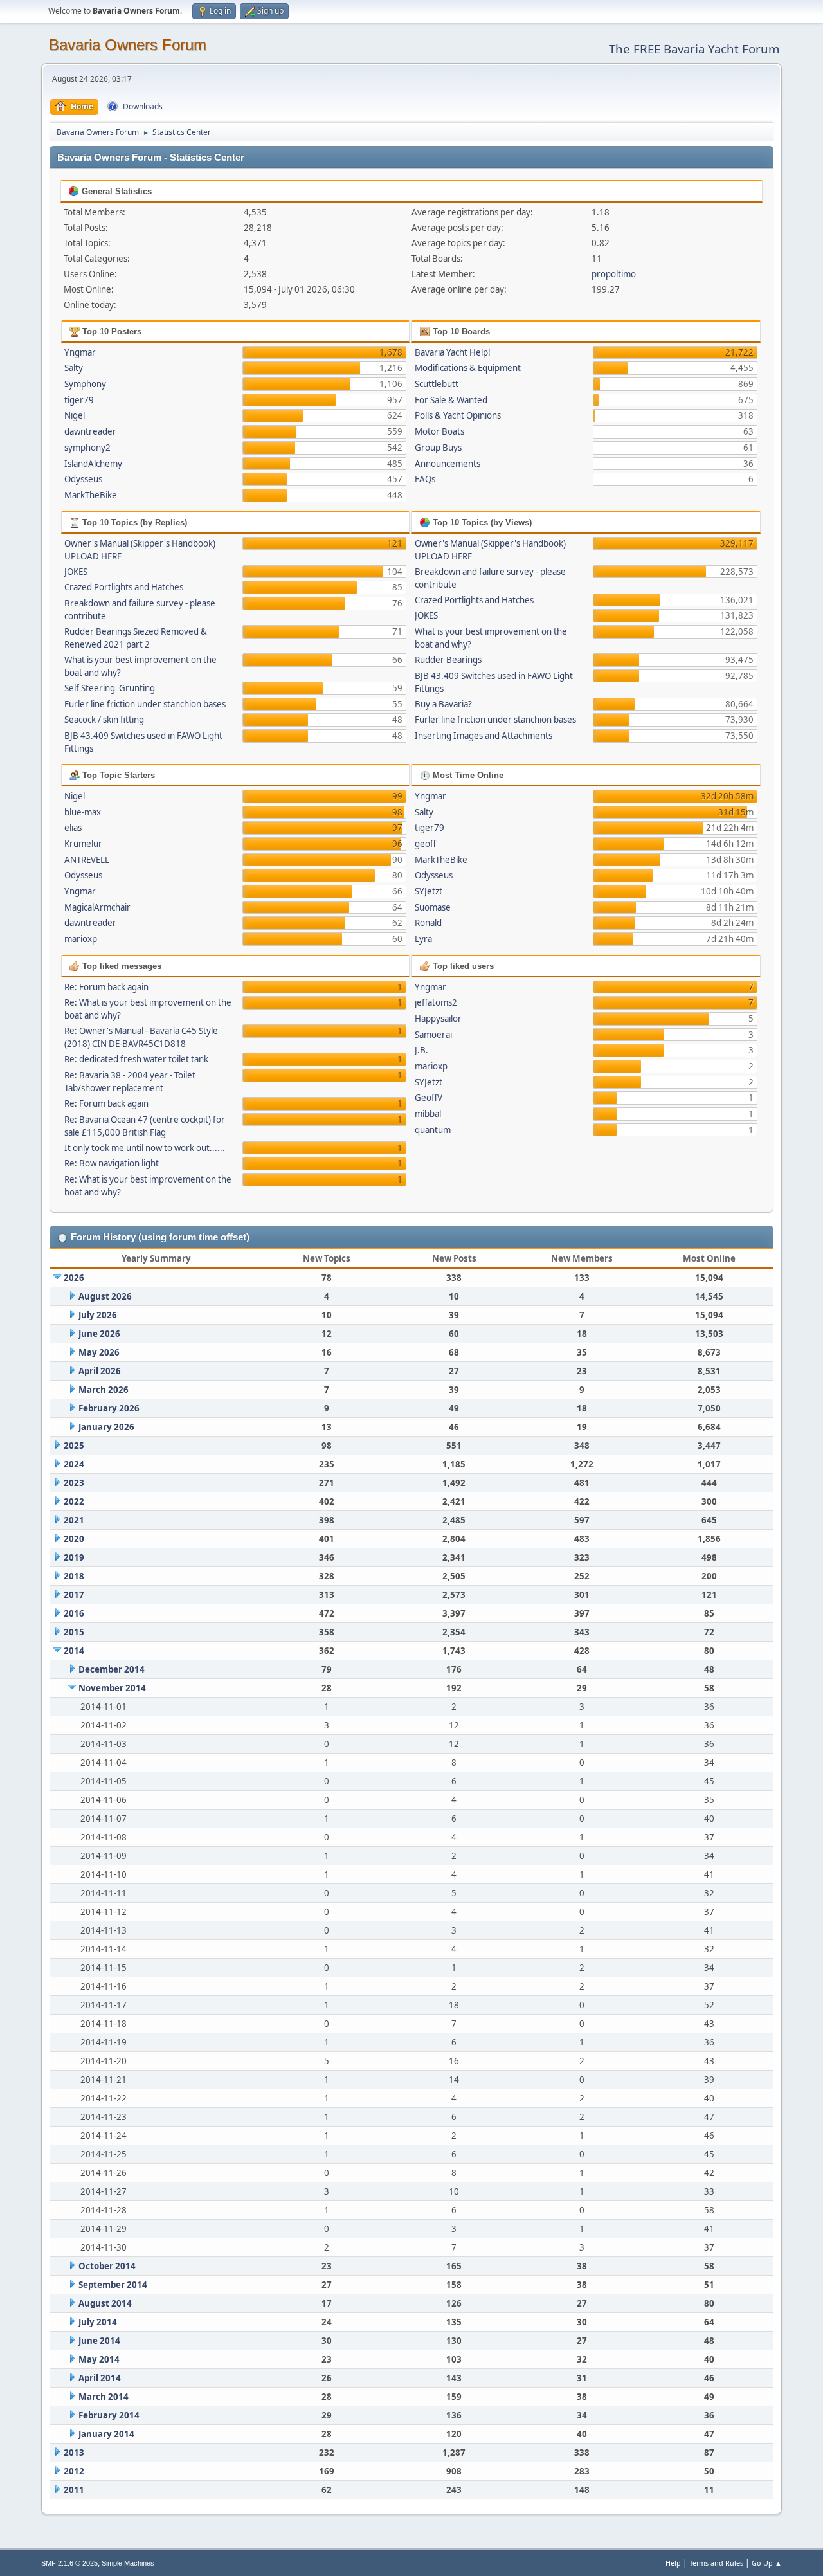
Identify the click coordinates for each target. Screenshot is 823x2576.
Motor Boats (439, 431)
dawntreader (90, 431)
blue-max (83, 812)
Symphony (85, 384)
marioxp (81, 939)
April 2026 (100, 1371)
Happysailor (438, 1019)
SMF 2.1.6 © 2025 (69, 2563)
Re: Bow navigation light (112, 1163)
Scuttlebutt (437, 384)
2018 (74, 1576)
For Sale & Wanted (451, 400)
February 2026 (109, 1408)
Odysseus (83, 479)
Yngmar (80, 352)
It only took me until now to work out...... (145, 1148)
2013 (74, 2453)
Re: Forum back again (106, 987)
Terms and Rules (716, 2563)
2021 (74, 1520)
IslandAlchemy (93, 464)
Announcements (448, 464)
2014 (74, 1651)
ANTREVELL (87, 860)
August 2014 (105, 2303)
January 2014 (106, 2434)
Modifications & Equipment (468, 368)
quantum (433, 1130)
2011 (74, 2490)
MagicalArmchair (97, 907)
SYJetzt (429, 891)
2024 (74, 1464)
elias (73, 828)
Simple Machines (128, 2563)
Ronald (428, 923)
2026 (74, 1278)
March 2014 (104, 2397)
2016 (74, 1613)
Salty (74, 368)
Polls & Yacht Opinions (458, 415)
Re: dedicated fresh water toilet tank (136, 1059)
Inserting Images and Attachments (484, 736)
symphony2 (87, 448)
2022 (74, 1501)
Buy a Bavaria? (443, 704)
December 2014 (112, 1669)
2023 (74, 1483)
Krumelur (83, 844)
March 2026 (104, 1390)
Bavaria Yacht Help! (453, 352)
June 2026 (99, 1334)
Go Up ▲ (767, 2563)
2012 (74, 2471)
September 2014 (113, 2285)
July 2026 (98, 1315)
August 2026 (105, 1296)
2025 (74, 1446)
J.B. (421, 1050)
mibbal (428, 1114)
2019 (74, 1557)
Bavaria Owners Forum (128, 45)
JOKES (76, 572)
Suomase (433, 907)
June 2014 (99, 2341)
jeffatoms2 (436, 1002)
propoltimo (614, 274)
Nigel (75, 415)
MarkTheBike (91, 495)
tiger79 (79, 400)
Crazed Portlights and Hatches (124, 587)
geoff (425, 844)
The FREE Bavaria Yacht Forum (694, 49)
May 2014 (99, 2359)
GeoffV (429, 1098)
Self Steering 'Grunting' (111, 688)
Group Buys (438, 448)
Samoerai (433, 1035)
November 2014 (112, 1688)
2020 (74, 1539)
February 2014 (109, 2415)
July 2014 (98, 2322)
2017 (74, 1595)
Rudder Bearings (448, 660)
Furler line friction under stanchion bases (145, 704)
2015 (74, 1632)
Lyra (423, 939)
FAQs (425, 479)
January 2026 (106, 1427)
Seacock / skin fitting (104, 720)
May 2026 (99, 1352)
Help (673, 2563)
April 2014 (100, 2378)
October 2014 (107, 2266)
